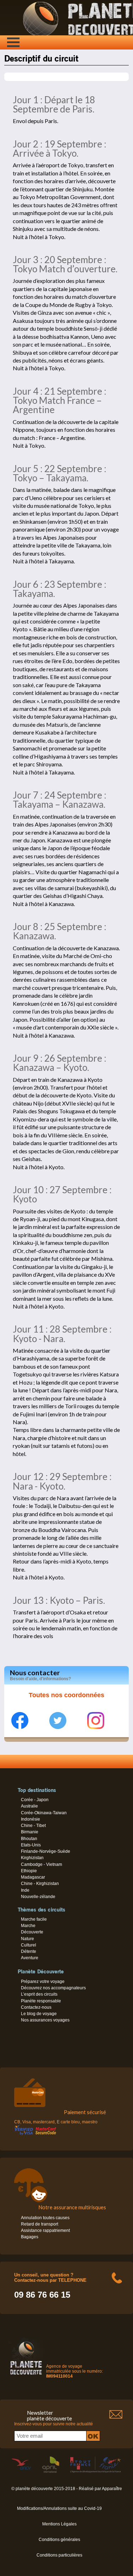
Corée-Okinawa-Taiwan (44, 1813)
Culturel (29, 1945)
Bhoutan (29, 1839)
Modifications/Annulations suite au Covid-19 (59, 2508)
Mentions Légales (59, 2524)
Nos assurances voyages (45, 2020)
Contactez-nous (36, 2007)
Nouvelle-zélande (38, 1897)
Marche (28, 1926)
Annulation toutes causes (45, 2218)
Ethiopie (29, 1871)
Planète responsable (41, 2001)
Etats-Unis (31, 1845)
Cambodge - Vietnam (41, 1864)
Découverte (32, 1932)
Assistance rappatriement (45, 2230)
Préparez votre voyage (43, 1982)
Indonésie (31, 1819)
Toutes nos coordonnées (66, 1695)
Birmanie (30, 1832)
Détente (29, 1951)
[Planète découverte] (26, 2376)
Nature (27, 1939)
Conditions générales (59, 2540)
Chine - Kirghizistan (40, 1884)
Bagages (30, 2237)
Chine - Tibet (33, 1826)
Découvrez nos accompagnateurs (53, 1988)
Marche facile (34, 1919)
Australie (29, 1806)
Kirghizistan (32, 1858)
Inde (25, 1890)
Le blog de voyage (39, 2014)
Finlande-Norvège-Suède (46, 1851)
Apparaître (112, 2489)
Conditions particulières (59, 2555)
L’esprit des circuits (39, 1994)
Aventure (30, 1958)
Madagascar (33, 1877)
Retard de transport (40, 2224)
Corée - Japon (35, 1800)
